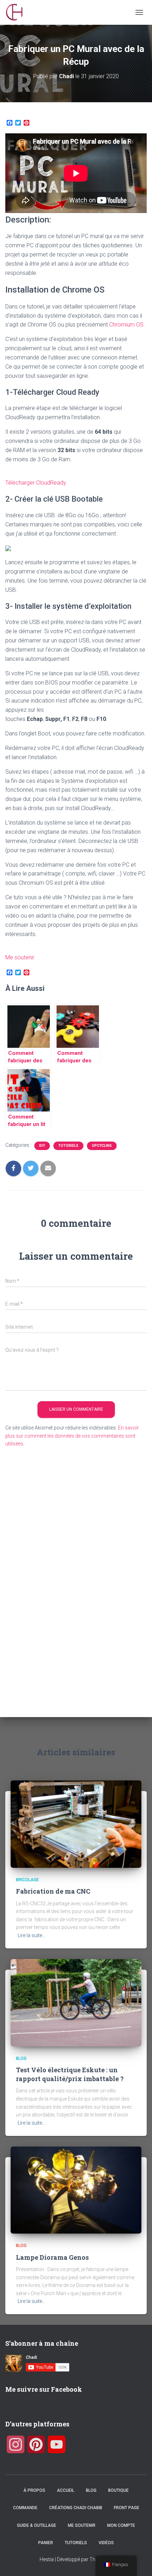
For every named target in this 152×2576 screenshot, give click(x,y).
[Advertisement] (44, 1584)
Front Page (127, 2508)
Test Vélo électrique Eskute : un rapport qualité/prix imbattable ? (70, 2074)
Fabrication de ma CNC (53, 1891)
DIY (42, 1146)
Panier (46, 2543)
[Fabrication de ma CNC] (76, 1824)
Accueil (66, 2490)
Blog (21, 2058)
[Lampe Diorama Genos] (76, 2190)
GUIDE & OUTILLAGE (37, 2525)
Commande (25, 2508)
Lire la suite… (31, 1935)
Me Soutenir (82, 2525)
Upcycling (102, 1146)
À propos (34, 2490)
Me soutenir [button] (20, 957)
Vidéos (106, 2543)
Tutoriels (68, 1146)
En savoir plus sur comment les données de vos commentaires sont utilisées (72, 1436)
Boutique (118, 2490)
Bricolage (27, 1880)
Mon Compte (121, 2525)
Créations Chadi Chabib (76, 2508)
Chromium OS (126, 325)
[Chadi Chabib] (17, 12)
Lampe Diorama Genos (52, 2257)
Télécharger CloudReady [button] (36, 483)
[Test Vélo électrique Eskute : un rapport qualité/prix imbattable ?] (76, 2002)
